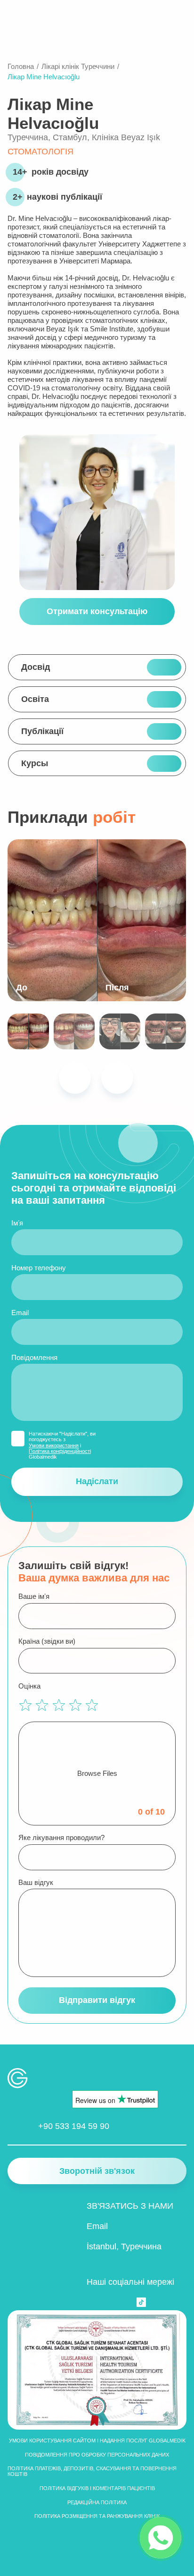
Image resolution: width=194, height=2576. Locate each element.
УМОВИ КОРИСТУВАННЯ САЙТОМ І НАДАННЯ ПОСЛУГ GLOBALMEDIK (97, 2441)
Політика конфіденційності (60, 1451)
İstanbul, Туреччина (124, 2247)
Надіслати (97, 1481)
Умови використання (54, 1445)
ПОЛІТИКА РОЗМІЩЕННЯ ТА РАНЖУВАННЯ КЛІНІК (97, 2516)
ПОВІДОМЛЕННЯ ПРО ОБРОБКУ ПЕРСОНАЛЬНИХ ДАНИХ (97, 2455)
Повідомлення (34, 1357)
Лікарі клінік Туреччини (78, 66)
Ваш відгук (36, 1882)
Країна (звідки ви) (47, 1641)
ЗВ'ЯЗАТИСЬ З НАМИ (130, 2206)
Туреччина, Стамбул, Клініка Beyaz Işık (84, 137)
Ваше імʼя (34, 1596)
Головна (21, 66)
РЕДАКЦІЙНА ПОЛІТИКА (97, 2502)
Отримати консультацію (97, 611)
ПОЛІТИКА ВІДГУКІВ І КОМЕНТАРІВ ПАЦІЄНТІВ (97, 2488)
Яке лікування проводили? (61, 1837)
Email (20, 1313)
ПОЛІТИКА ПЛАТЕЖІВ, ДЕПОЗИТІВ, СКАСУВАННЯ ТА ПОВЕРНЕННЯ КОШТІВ (92, 2471)
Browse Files (97, 1773)
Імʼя (17, 1223)
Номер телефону (39, 1268)
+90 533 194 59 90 (74, 2126)
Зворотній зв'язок (97, 2171)
